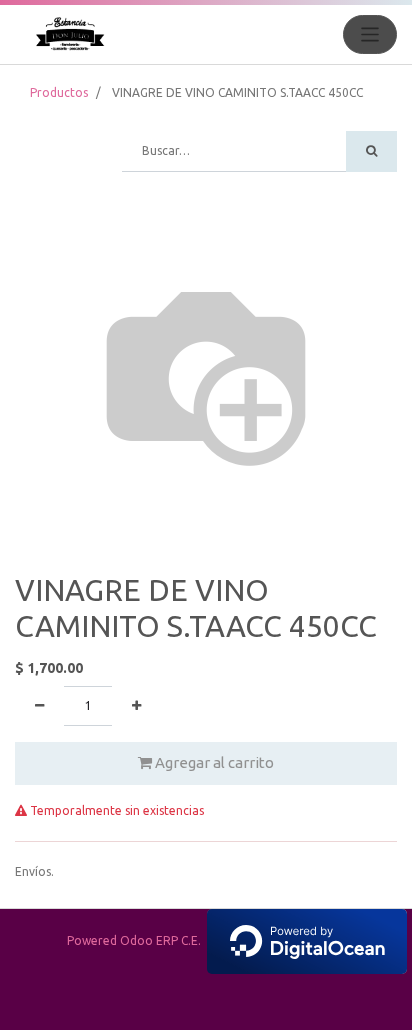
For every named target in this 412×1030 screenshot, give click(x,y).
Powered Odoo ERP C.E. (137, 940)
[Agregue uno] (136, 706)
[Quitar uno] (39, 706)
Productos (59, 92)
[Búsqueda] (371, 151)
